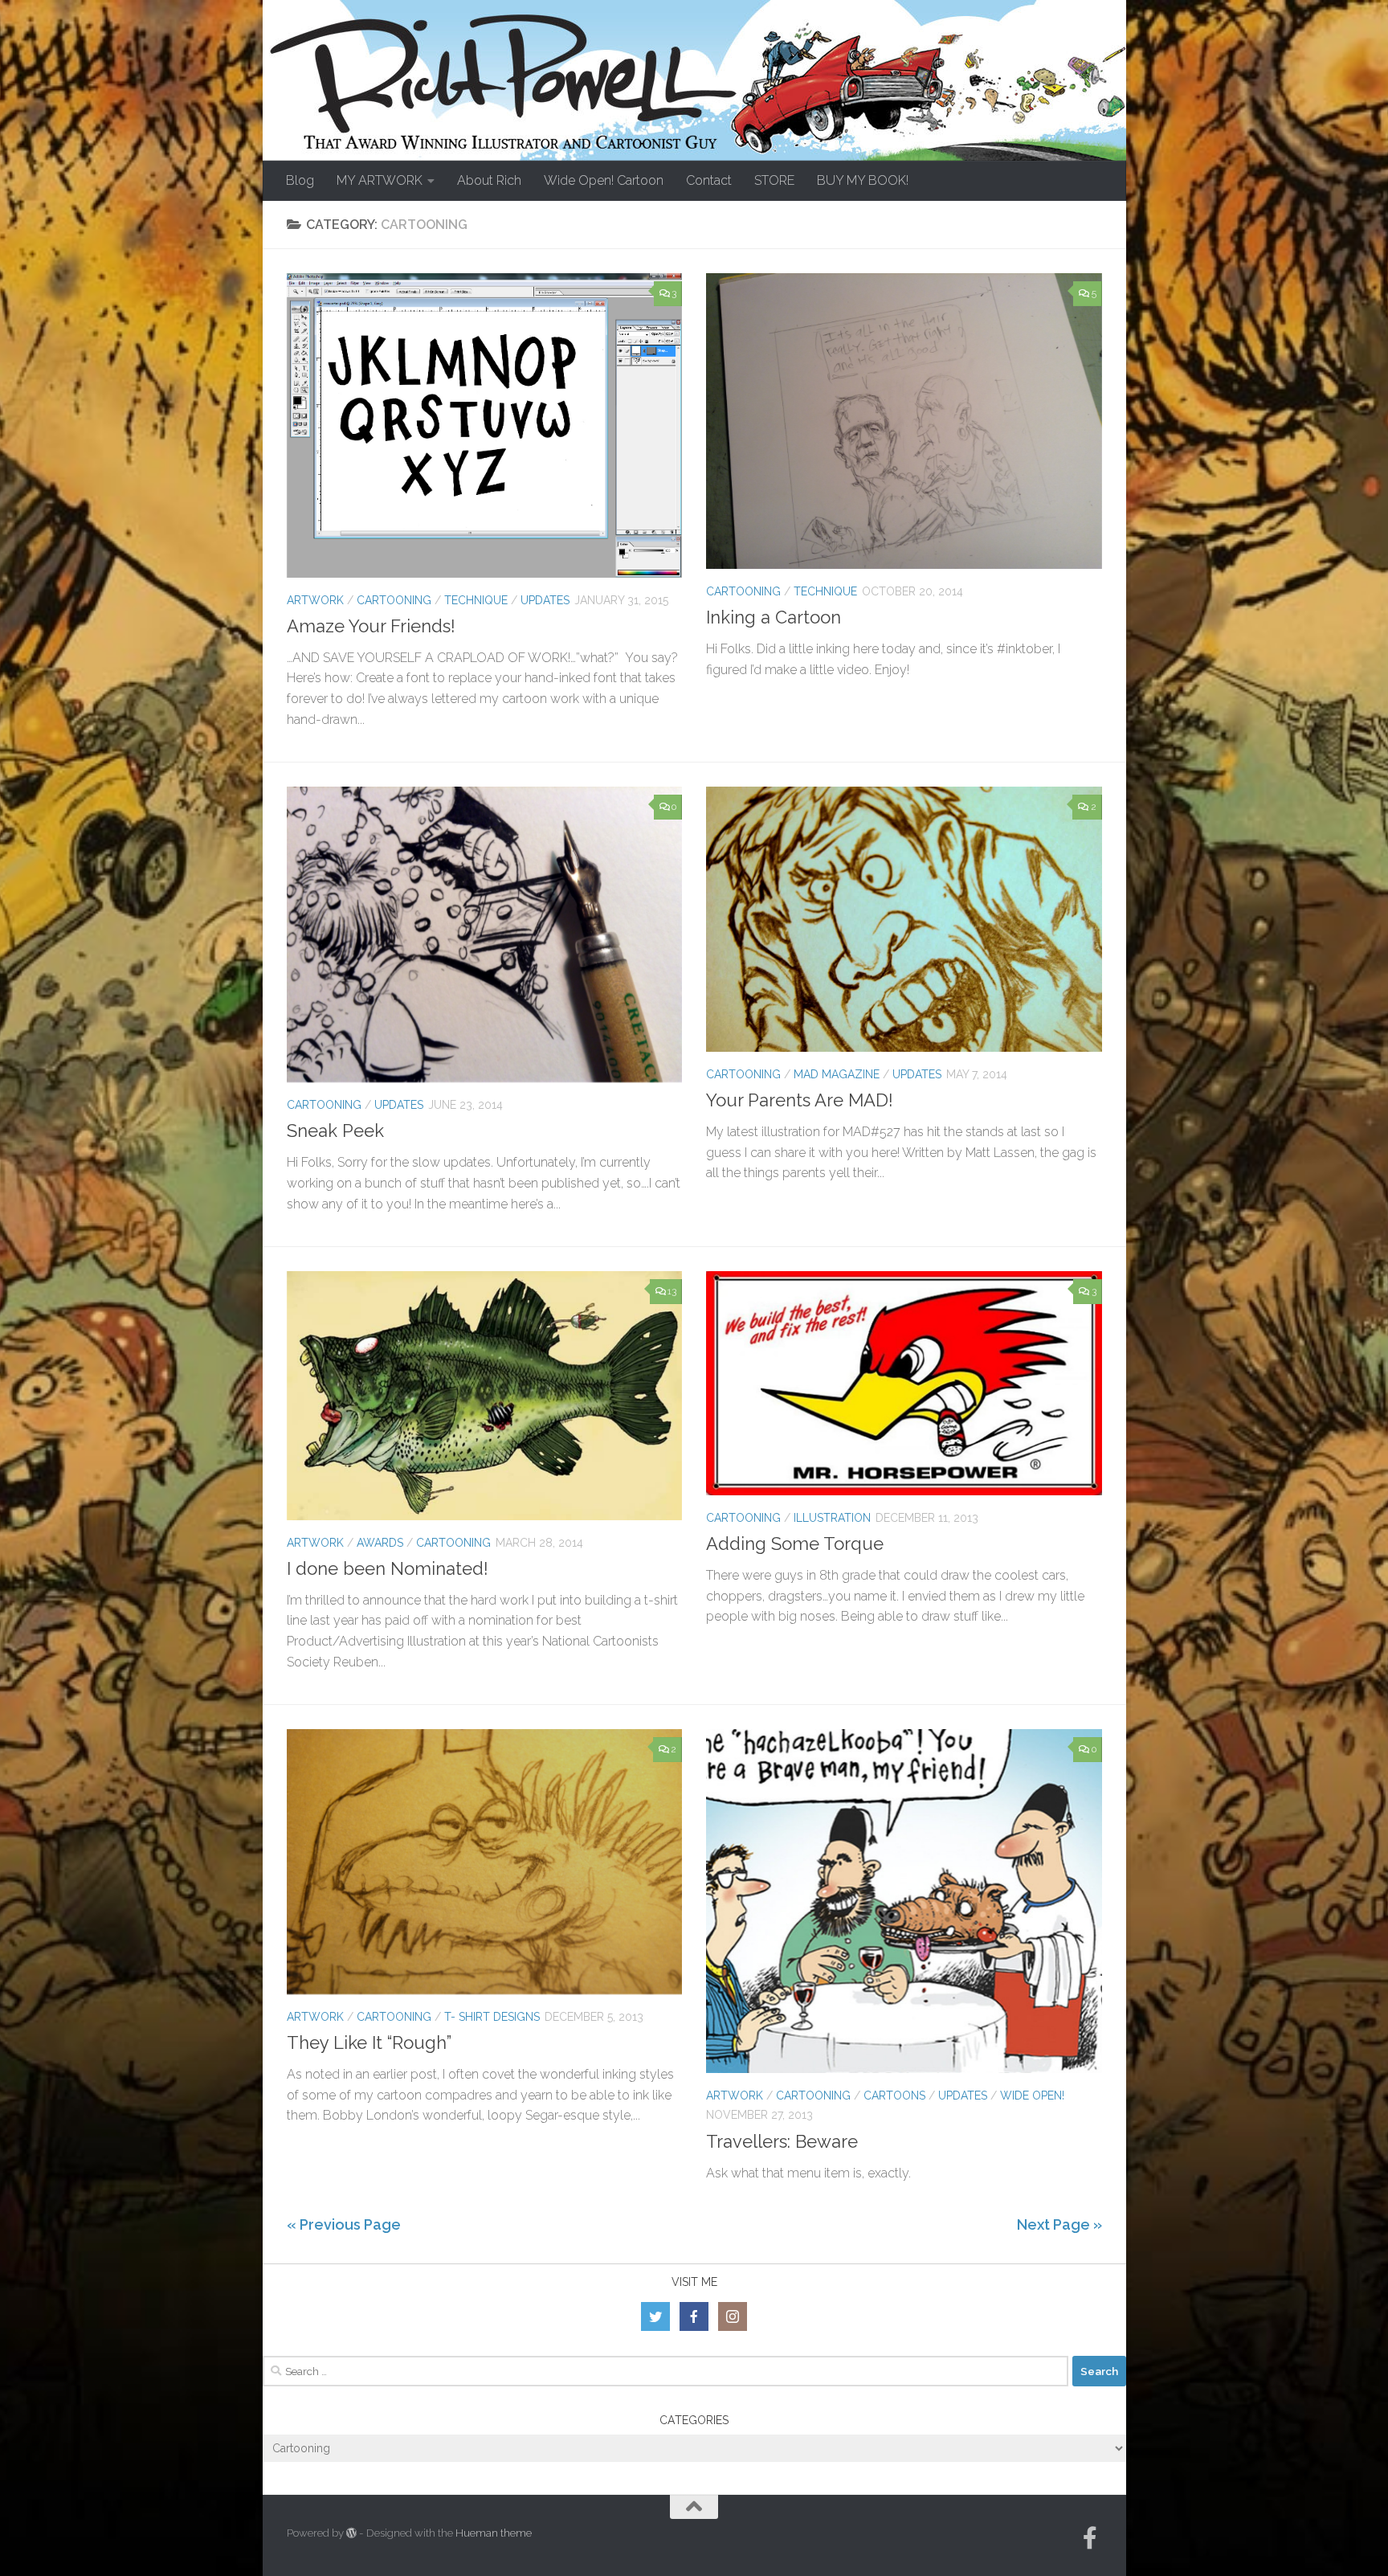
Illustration (832, 1518)
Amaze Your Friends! (371, 626)
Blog (300, 180)
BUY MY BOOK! (863, 180)
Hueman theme (494, 2533)
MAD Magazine (837, 1074)
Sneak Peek (335, 1131)
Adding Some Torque (795, 1544)
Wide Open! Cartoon (604, 180)
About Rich (489, 180)
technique (476, 600)
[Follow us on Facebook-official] (1090, 2538)
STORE (774, 180)
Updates (545, 600)
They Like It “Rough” (369, 2042)
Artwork (315, 600)
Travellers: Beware (782, 2141)
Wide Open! (1032, 2096)
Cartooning (394, 600)
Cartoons (894, 2096)
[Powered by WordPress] (351, 2533)
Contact (709, 180)
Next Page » (1059, 2224)
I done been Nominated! (388, 1568)
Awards (380, 1543)
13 (672, 1291)
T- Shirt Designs (492, 2017)
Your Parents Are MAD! (800, 1100)
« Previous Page (344, 2224)
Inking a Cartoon (774, 617)
